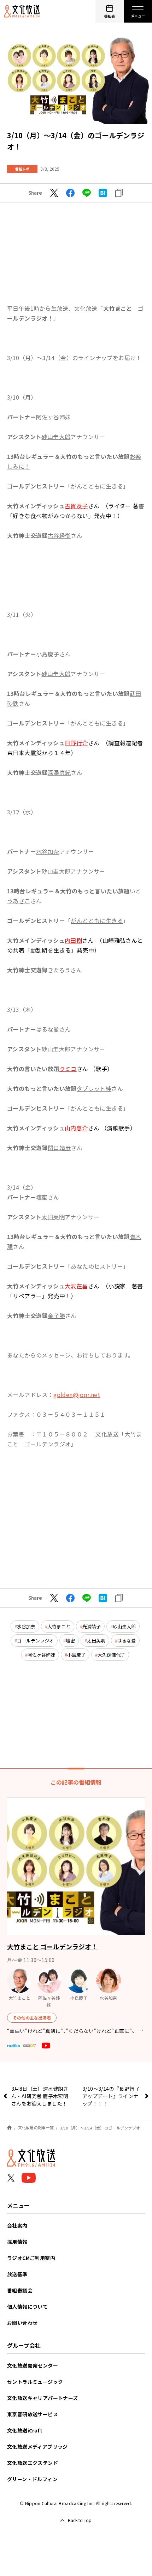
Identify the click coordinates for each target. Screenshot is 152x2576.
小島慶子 (76, 1655)
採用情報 (17, 2242)
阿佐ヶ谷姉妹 (41, 1655)
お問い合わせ (22, 2323)
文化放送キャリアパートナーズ (43, 2398)
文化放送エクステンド (33, 2463)
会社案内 (17, 2225)
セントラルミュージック (35, 2382)
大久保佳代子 (111, 1655)
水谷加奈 (26, 1626)
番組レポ (22, 169)
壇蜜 (70, 1641)
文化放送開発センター (33, 2365)
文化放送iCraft (25, 2430)
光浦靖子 (92, 1626)
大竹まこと (59, 1626)
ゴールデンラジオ (35, 1641)
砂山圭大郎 (124, 1626)
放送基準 (17, 2274)
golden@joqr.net (77, 1395)
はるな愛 (127, 1641)
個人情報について (27, 2307)
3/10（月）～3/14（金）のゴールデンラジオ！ (102, 2127)
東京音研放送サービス (33, 2414)
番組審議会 (20, 2290)
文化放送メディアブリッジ (37, 2447)
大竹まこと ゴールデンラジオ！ (52, 1946)
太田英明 (96, 1641)
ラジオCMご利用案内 (31, 2258)
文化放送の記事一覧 (36, 2127)
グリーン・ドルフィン (32, 2479)
